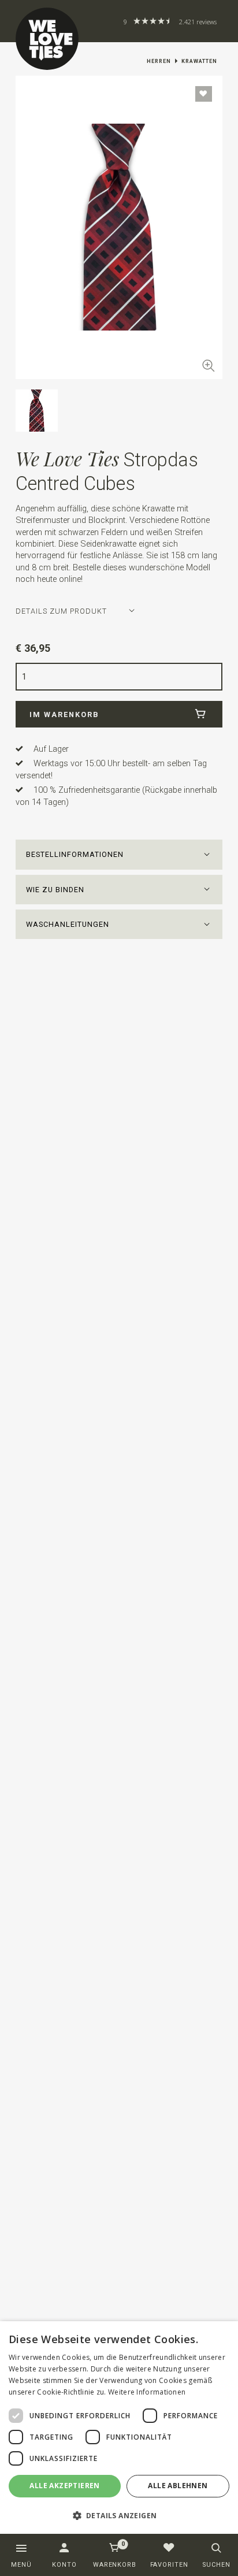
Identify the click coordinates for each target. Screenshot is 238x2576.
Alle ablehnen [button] (178, 2486)
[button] (119, 854)
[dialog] (119, 2428)
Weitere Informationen (147, 2392)
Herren (159, 61)
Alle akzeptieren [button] (64, 2486)
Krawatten (199, 61)
